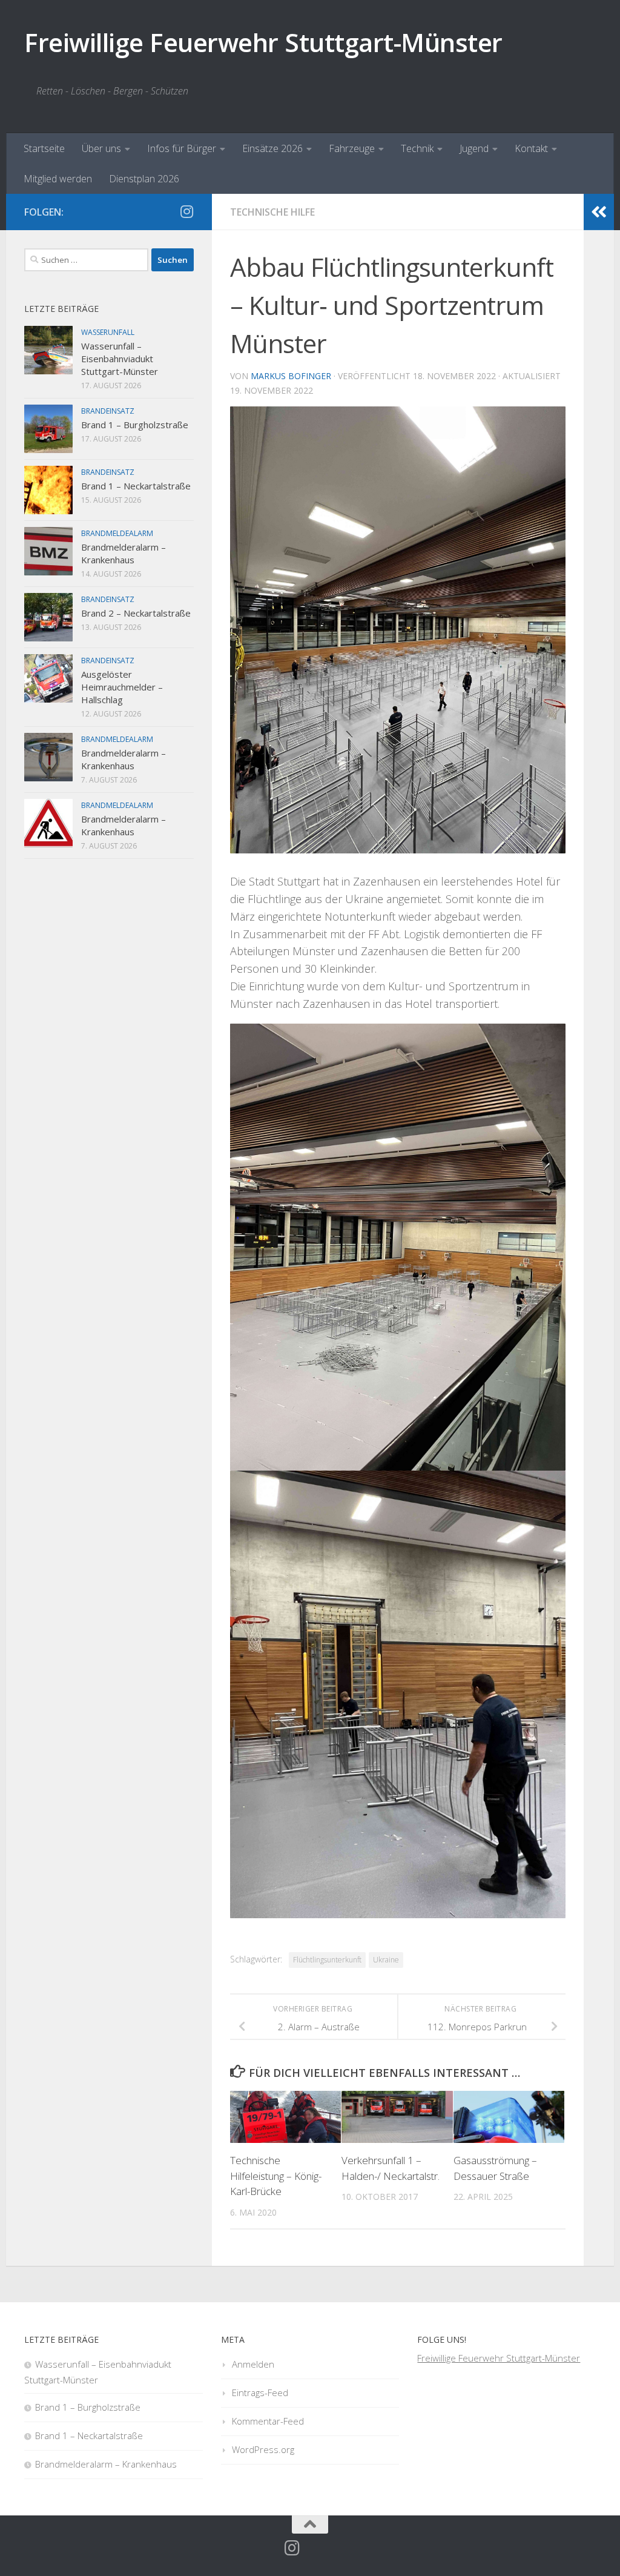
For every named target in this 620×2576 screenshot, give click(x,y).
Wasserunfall (108, 332)
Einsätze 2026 (272, 148)
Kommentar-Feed (268, 2421)
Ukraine (386, 1960)
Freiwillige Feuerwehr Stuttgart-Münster (263, 42)
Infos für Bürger (182, 148)
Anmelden (253, 2364)
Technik (417, 148)
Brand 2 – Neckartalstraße (136, 613)
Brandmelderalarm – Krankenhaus (124, 553)
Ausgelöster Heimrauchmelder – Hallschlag (122, 687)
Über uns (101, 148)
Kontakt (531, 148)
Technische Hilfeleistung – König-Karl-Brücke (276, 2176)
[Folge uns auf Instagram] (186, 211)
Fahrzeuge (352, 148)
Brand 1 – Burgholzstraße (135, 425)
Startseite (44, 148)
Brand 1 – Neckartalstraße (136, 486)
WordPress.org (263, 2449)
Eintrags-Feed (260, 2392)
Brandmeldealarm (117, 533)
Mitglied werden (58, 179)
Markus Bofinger (291, 376)
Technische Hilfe (272, 212)
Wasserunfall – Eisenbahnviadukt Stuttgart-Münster (120, 359)
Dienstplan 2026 (144, 179)
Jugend (474, 148)
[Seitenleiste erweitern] (599, 212)
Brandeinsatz (108, 411)
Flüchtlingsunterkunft (327, 1960)
